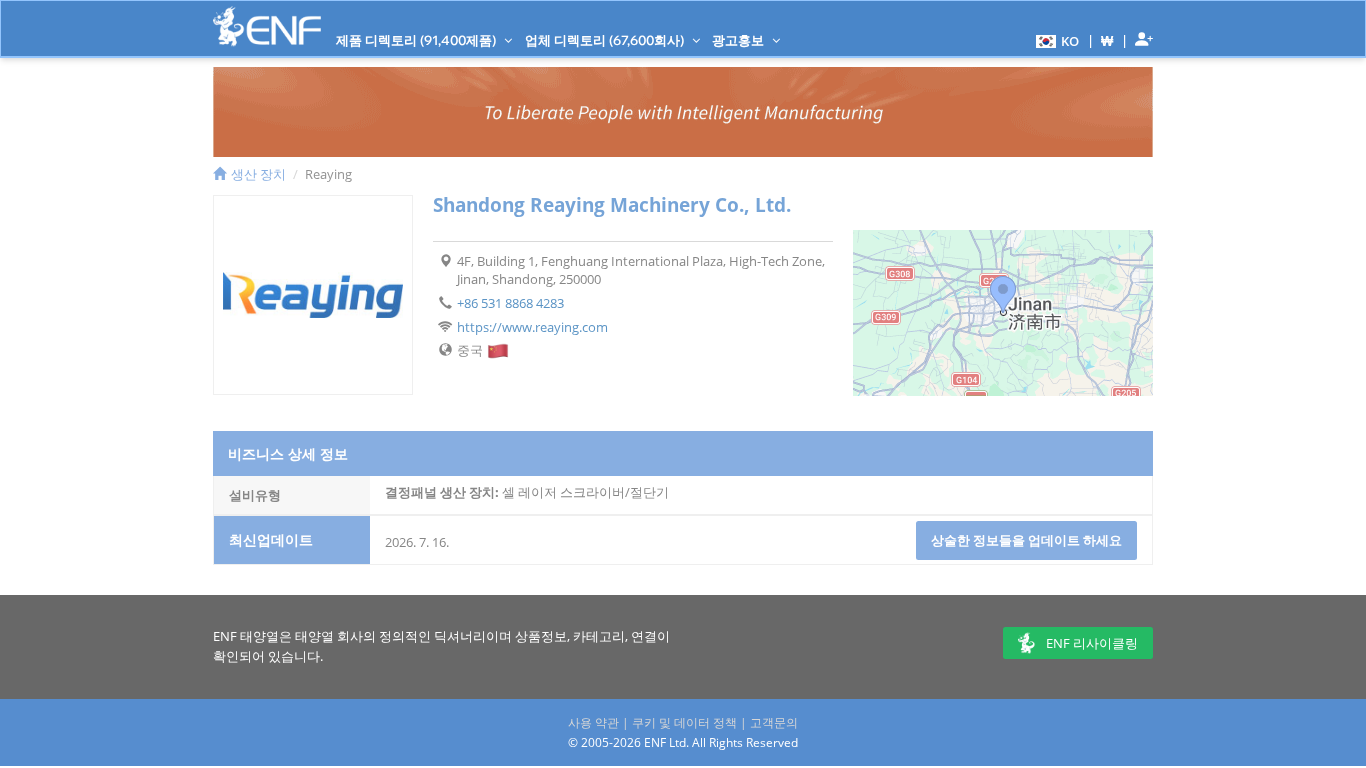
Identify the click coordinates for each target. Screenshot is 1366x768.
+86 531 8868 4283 (510, 303)
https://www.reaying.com (532, 327)
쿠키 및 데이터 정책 (684, 722)
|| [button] (1107, 40)
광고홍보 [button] (739, 40)
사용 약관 (593, 722)
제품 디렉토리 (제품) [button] (417, 40)
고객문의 (774, 722)
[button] (1055, 40)
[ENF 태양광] (267, 26)
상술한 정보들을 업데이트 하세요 (1026, 540)
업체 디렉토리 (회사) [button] (606, 40)
